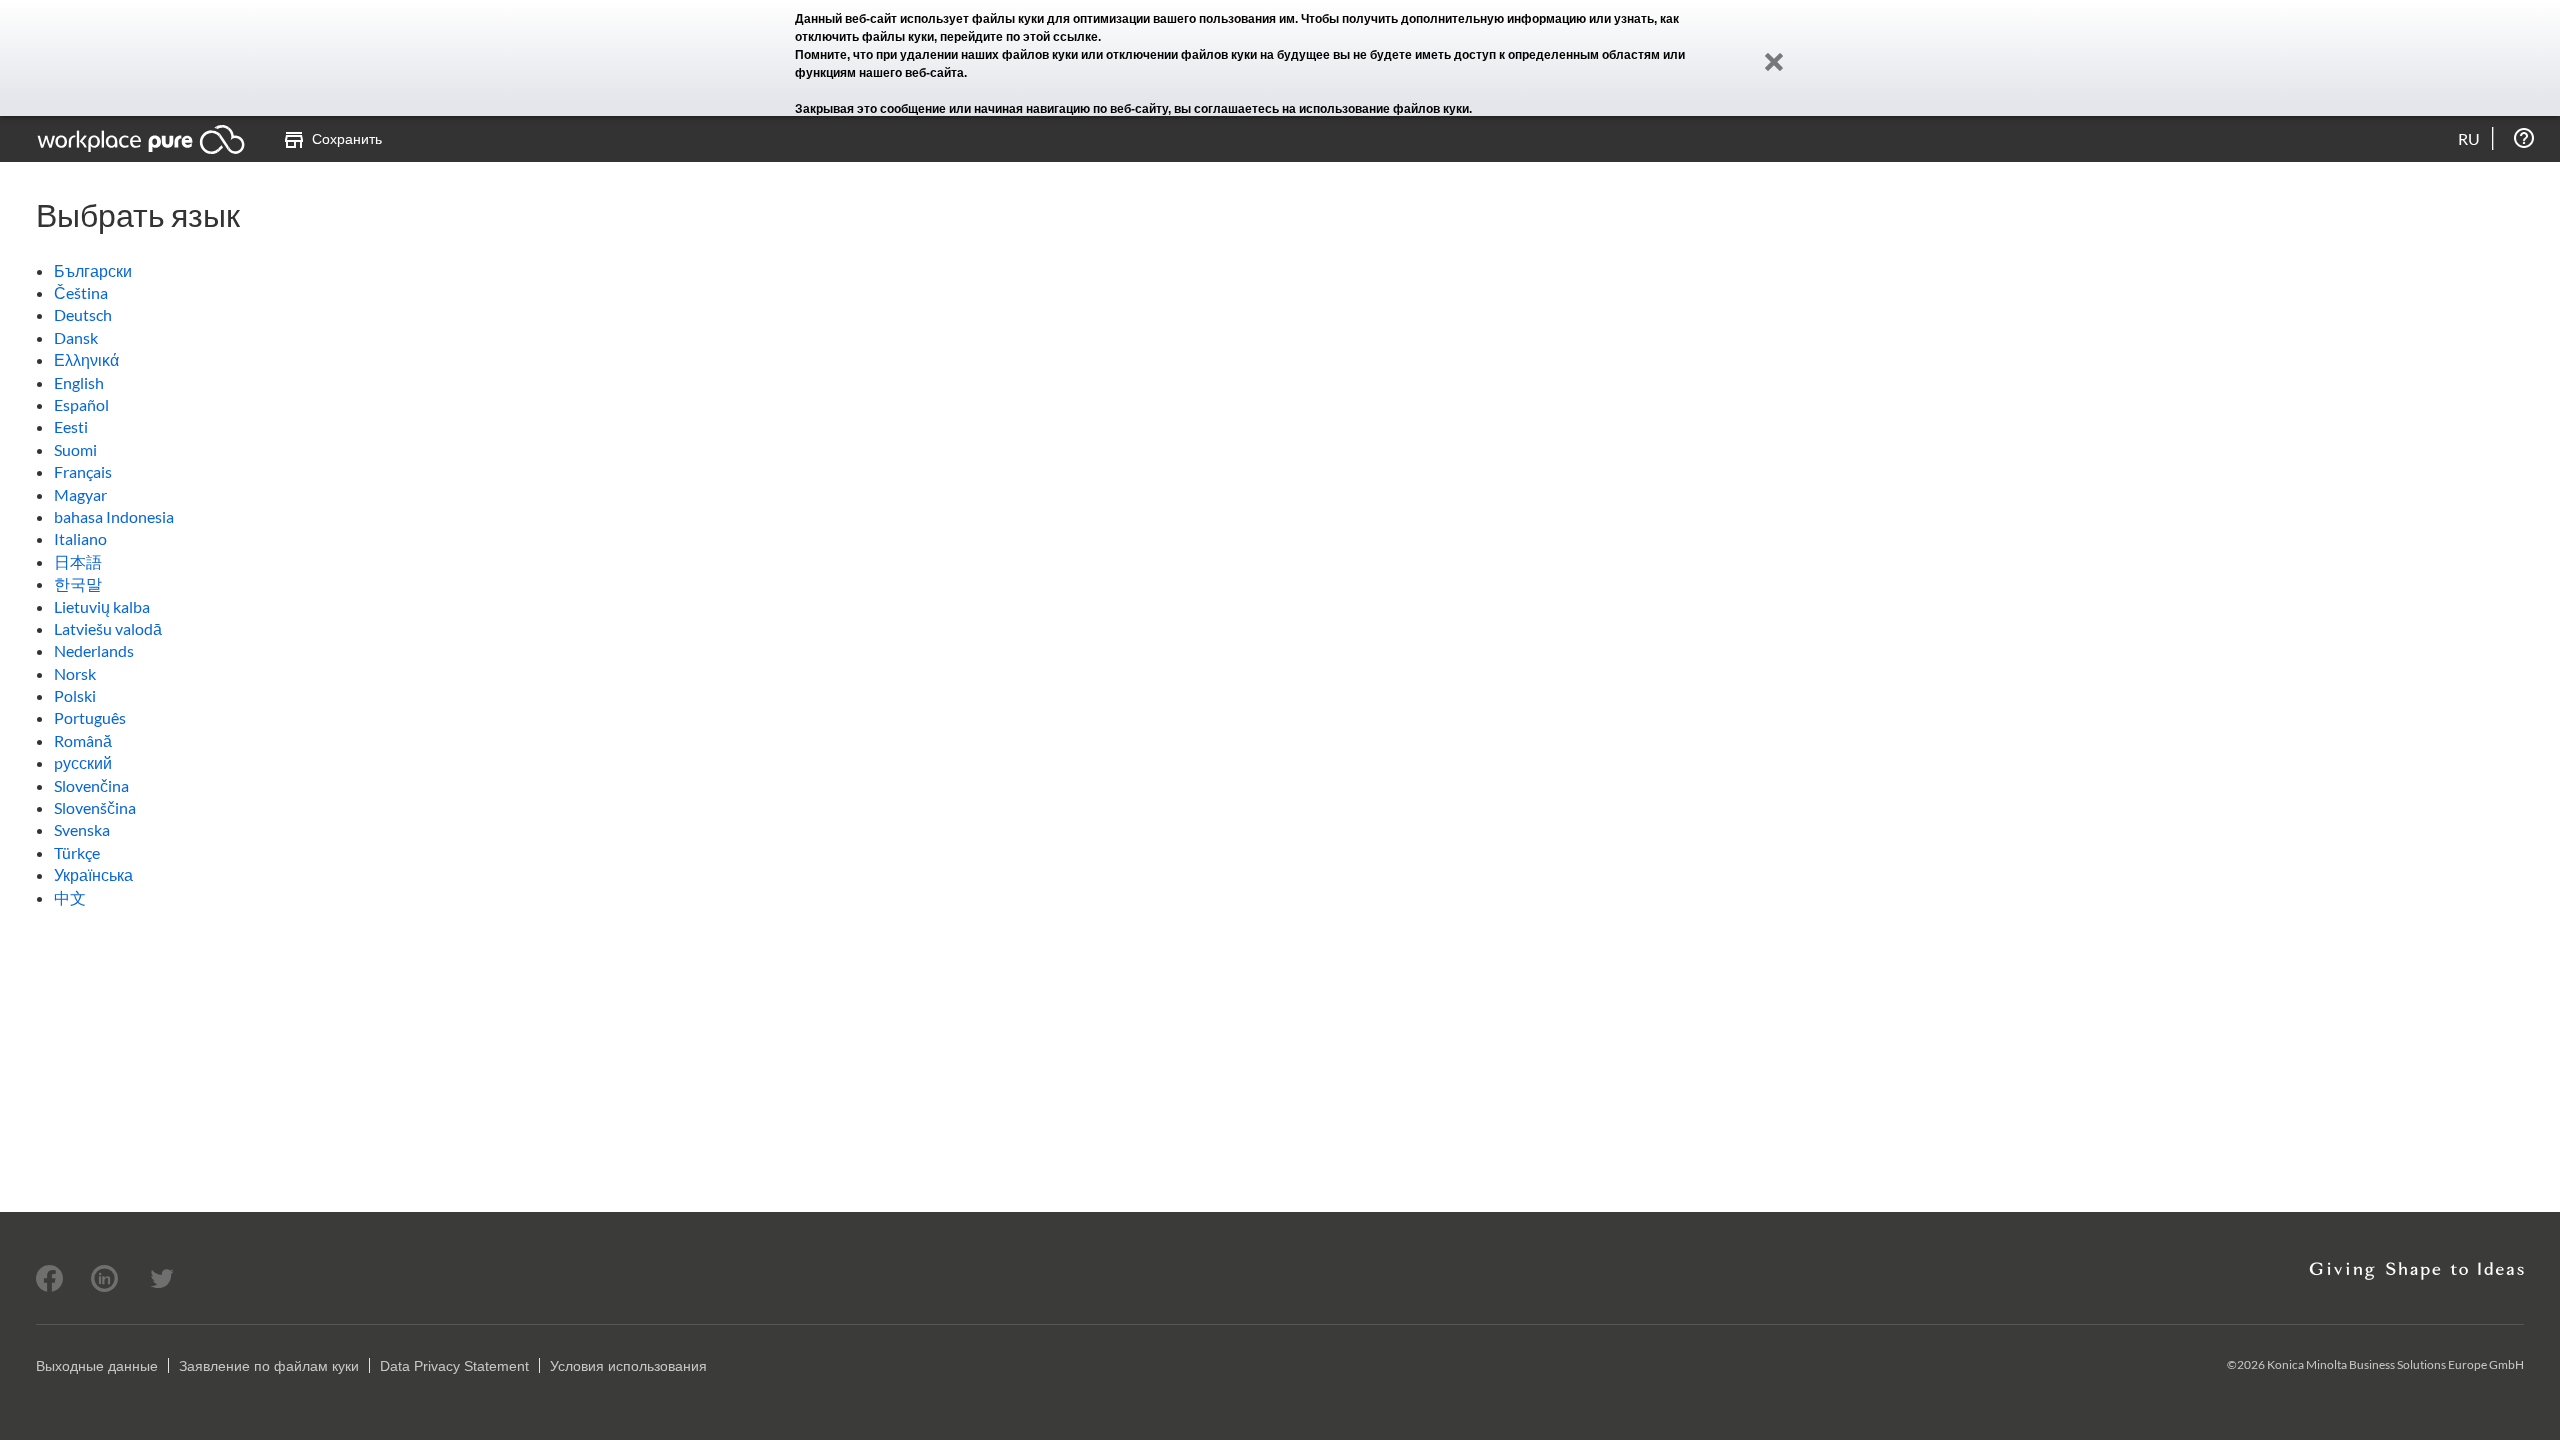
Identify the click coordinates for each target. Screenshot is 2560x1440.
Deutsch (83, 314)
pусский (83, 762)
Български (93, 270)
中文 (70, 897)
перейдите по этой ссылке (1019, 37)
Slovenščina (95, 807)
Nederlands (94, 650)
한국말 (78, 583)
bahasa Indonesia (114, 516)
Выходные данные (97, 1366)
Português (90, 717)
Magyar (80, 494)
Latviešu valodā (108, 628)
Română (83, 740)
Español (81, 404)
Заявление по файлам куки (269, 1366)
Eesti (71, 426)
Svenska (82, 829)
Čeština (81, 292)
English (79, 382)
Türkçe (77, 852)
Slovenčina (91, 785)
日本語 (78, 561)
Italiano (80, 538)
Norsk (75, 673)
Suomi (75, 449)
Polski (75, 695)
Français (83, 471)
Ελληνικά (86, 359)
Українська (93, 874)
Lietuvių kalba (102, 606)
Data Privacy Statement (454, 1366)
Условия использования (628, 1366)
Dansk (76, 337)
